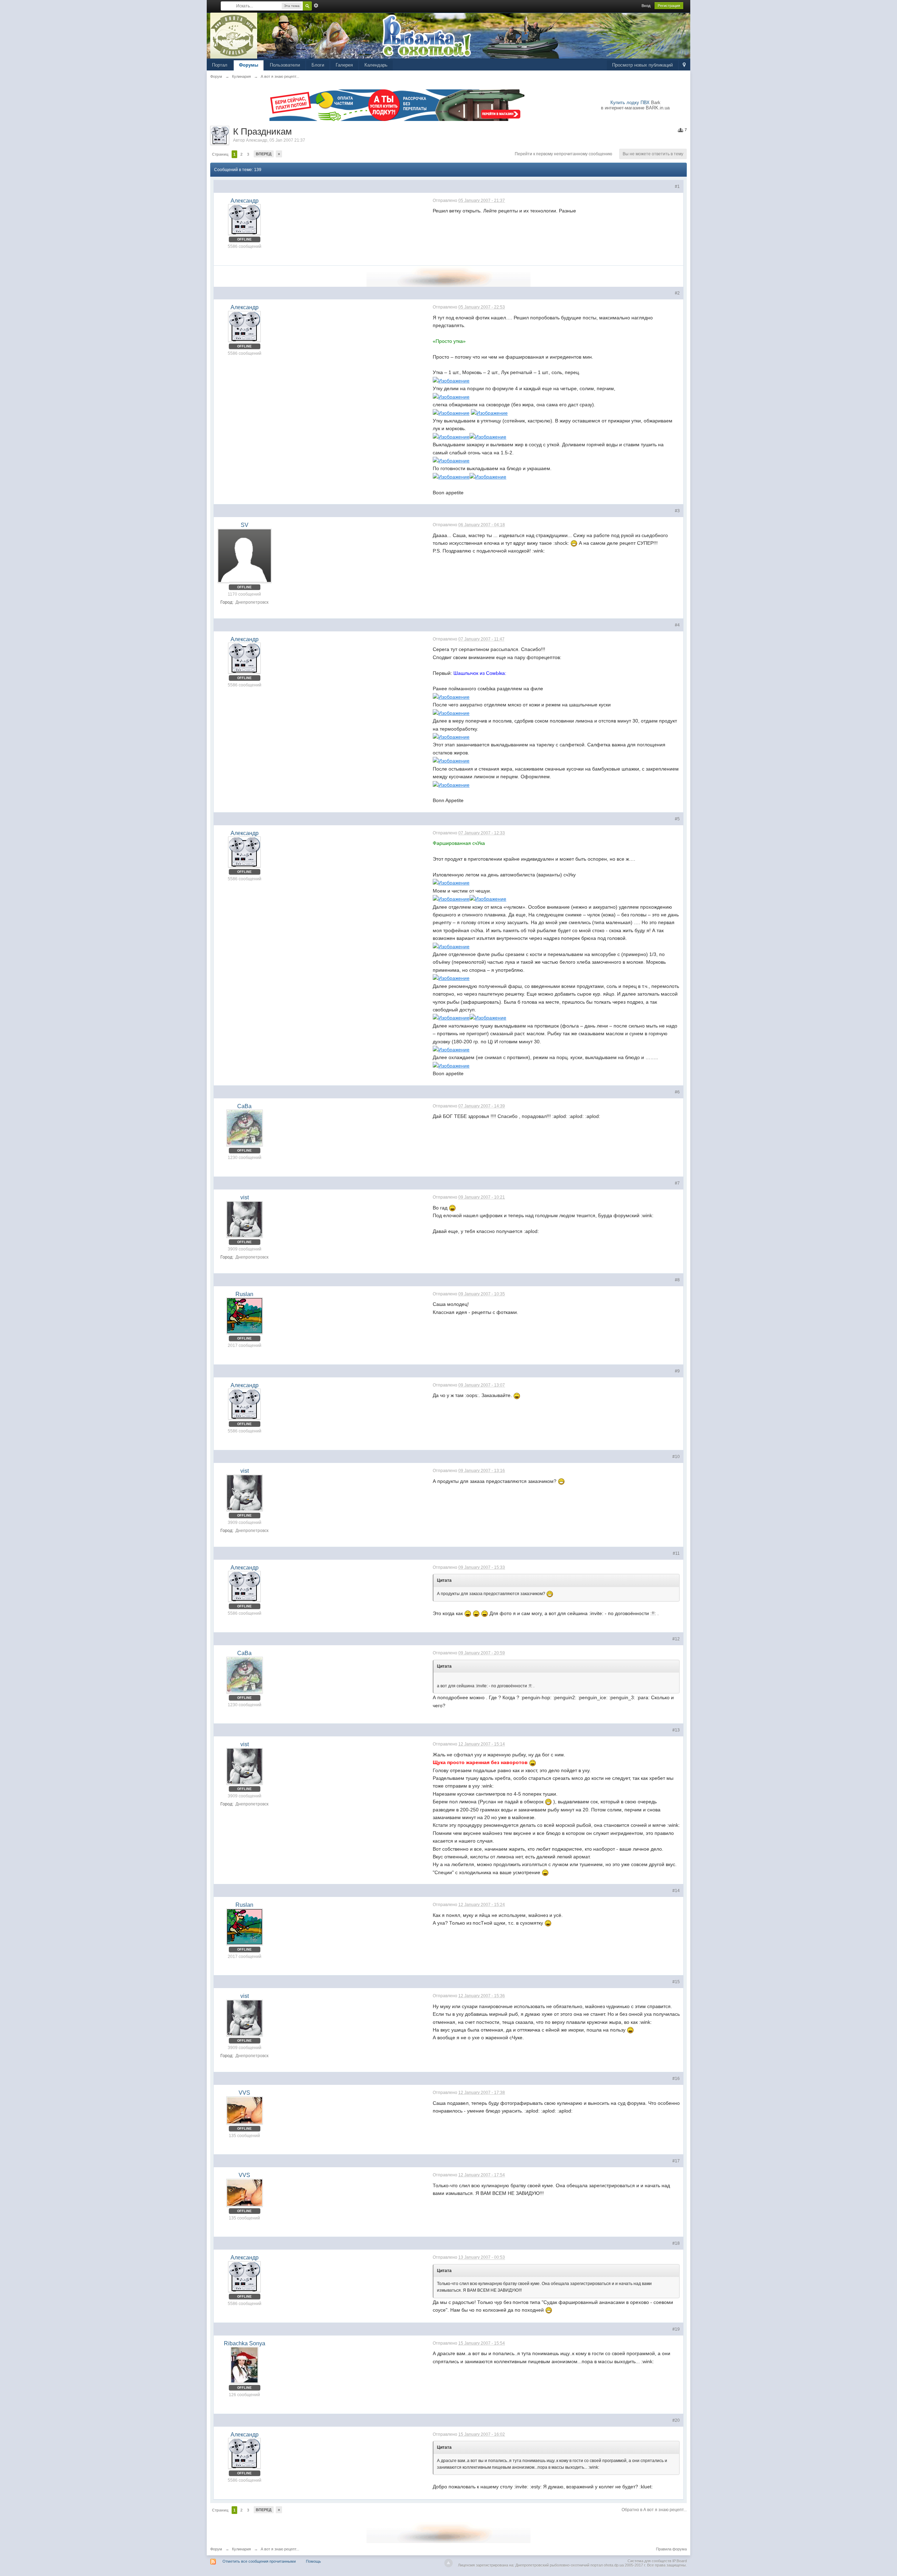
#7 (677, 1183)
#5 (677, 819)
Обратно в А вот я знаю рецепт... (654, 2510)
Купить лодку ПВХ (630, 103)
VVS (244, 2093)
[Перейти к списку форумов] (234, 35)
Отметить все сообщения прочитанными (259, 2561)
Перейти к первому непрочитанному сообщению (563, 154)
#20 (676, 2420)
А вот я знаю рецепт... (280, 2549)
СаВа (244, 1106)
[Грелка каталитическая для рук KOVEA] (448, 276)
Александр (257, 140)
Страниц (220, 154)
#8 (677, 1280)
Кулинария (241, 2549)
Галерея (344, 65)
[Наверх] (448, 2563)
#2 (677, 293)
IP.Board (680, 2561)
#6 (677, 1092)
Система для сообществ (649, 2561)
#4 (677, 625)
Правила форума (671, 2549)
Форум (216, 2549)
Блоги (318, 65)
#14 (676, 1891)
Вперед (264, 154)
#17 (676, 2161)
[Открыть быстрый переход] (684, 65)
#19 (676, 2329)
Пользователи (285, 65)
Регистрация (669, 6)
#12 (676, 1639)
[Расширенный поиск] (316, 6)
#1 (677, 187)
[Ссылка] (451, 380)
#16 (676, 2079)
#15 (676, 1982)
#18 (676, 2243)
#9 (677, 1371)
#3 (677, 511)
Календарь (376, 65)
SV (245, 525)
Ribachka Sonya (245, 2343)
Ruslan (244, 1294)
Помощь (313, 2561)
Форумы (249, 65)
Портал (220, 65)
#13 (676, 1730)
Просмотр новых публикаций (642, 65)
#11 (676, 1553)
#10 (676, 1457)
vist (245, 1197)
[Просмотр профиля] (244, 219)
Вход (646, 6)
